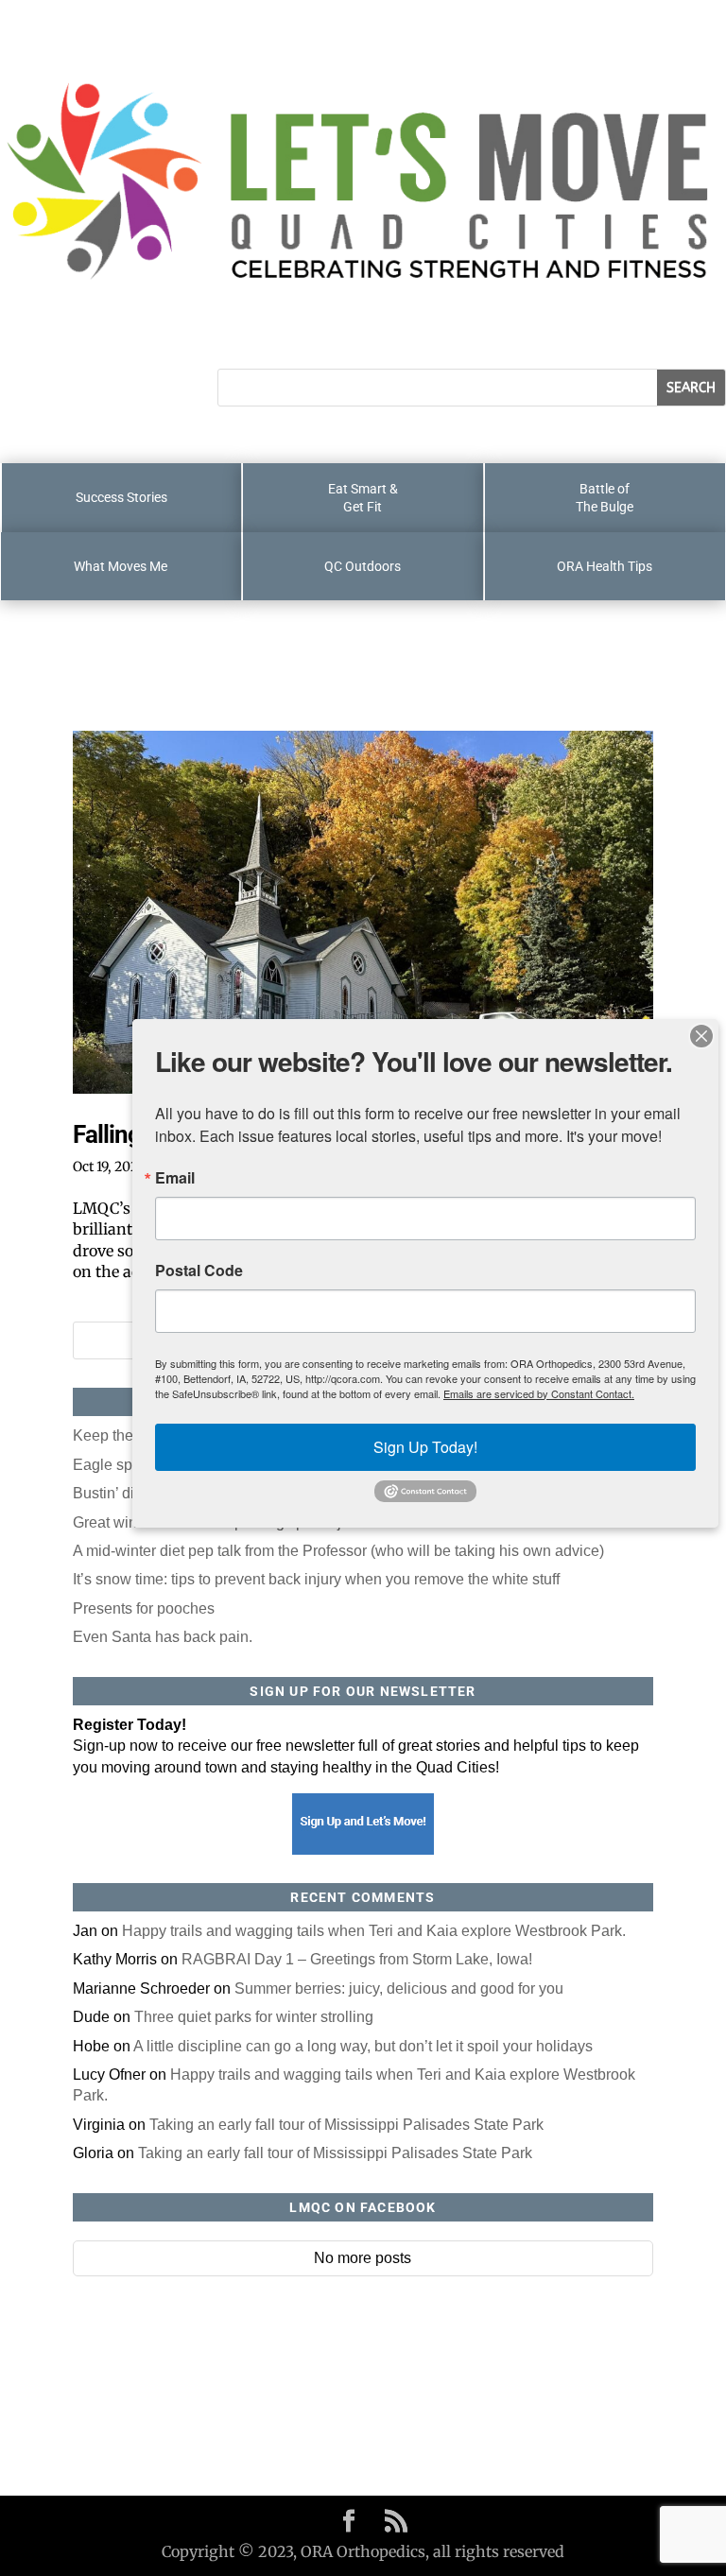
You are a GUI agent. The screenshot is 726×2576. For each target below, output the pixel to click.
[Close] (701, 1036)
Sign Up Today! (425, 1447)
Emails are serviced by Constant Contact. (539, 1393)
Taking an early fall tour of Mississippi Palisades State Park (346, 2125)
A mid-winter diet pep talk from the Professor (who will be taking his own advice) (338, 1551)
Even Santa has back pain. (163, 1637)
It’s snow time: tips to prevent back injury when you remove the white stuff (316, 1579)
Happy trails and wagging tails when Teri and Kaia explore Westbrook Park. (374, 1931)
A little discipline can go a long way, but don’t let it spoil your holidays (363, 2046)
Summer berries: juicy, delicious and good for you (399, 1988)
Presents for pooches (144, 1608)
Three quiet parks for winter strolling (254, 2017)
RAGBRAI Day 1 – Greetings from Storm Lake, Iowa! (357, 1959)
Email (175, 1178)
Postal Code (199, 1271)
